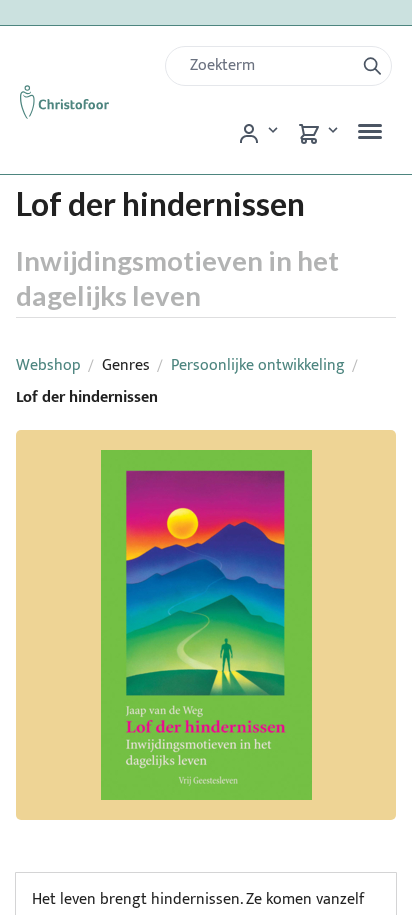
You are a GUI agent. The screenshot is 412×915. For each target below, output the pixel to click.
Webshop (48, 365)
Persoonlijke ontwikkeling (258, 365)
